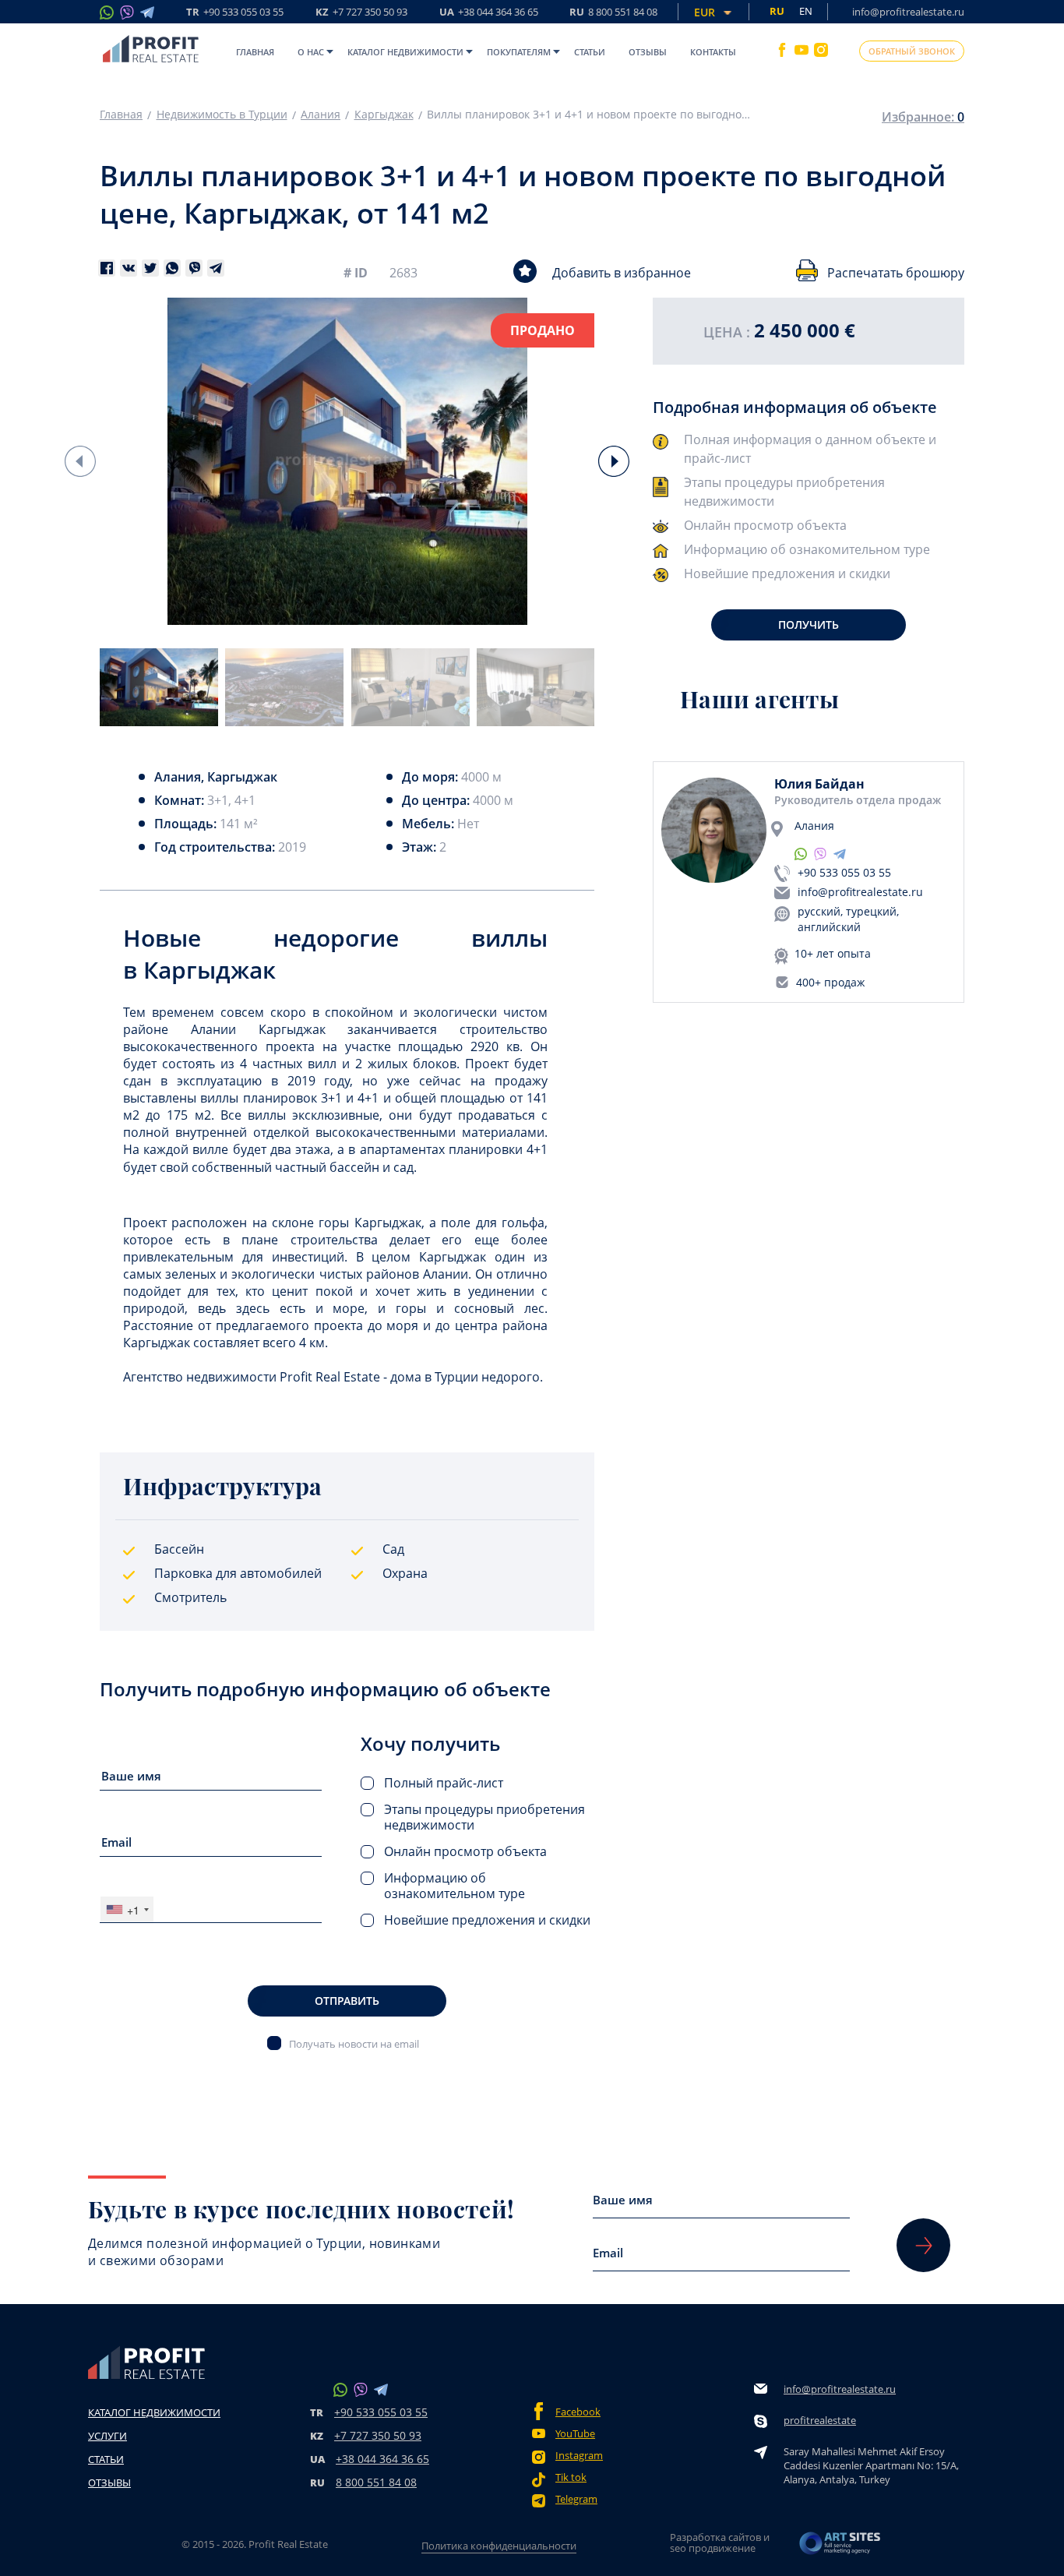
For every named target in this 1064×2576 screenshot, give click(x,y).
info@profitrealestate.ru (908, 12)
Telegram (576, 2499)
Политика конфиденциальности (499, 2546)
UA (489, 13)
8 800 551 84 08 (376, 2482)
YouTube (575, 2434)
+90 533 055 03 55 (844, 872)
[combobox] (127, 1909)
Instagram (579, 2456)
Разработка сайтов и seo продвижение (720, 2542)
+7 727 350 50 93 (378, 2435)
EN (806, 11)
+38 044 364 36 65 (382, 2459)
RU (613, 13)
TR (235, 13)
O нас (311, 52)
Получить (809, 625)
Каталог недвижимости (405, 52)
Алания (321, 115)
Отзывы (648, 52)
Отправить (347, 2001)
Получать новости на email (354, 2043)
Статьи (590, 52)
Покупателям (519, 52)
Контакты (713, 52)
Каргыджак (384, 115)
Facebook (578, 2412)
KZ (361, 13)
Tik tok (571, 2477)
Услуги (107, 2436)
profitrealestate (820, 2420)
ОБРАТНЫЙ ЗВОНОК (912, 51)
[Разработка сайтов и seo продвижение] (840, 2548)
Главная (255, 52)
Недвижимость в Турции (222, 115)
